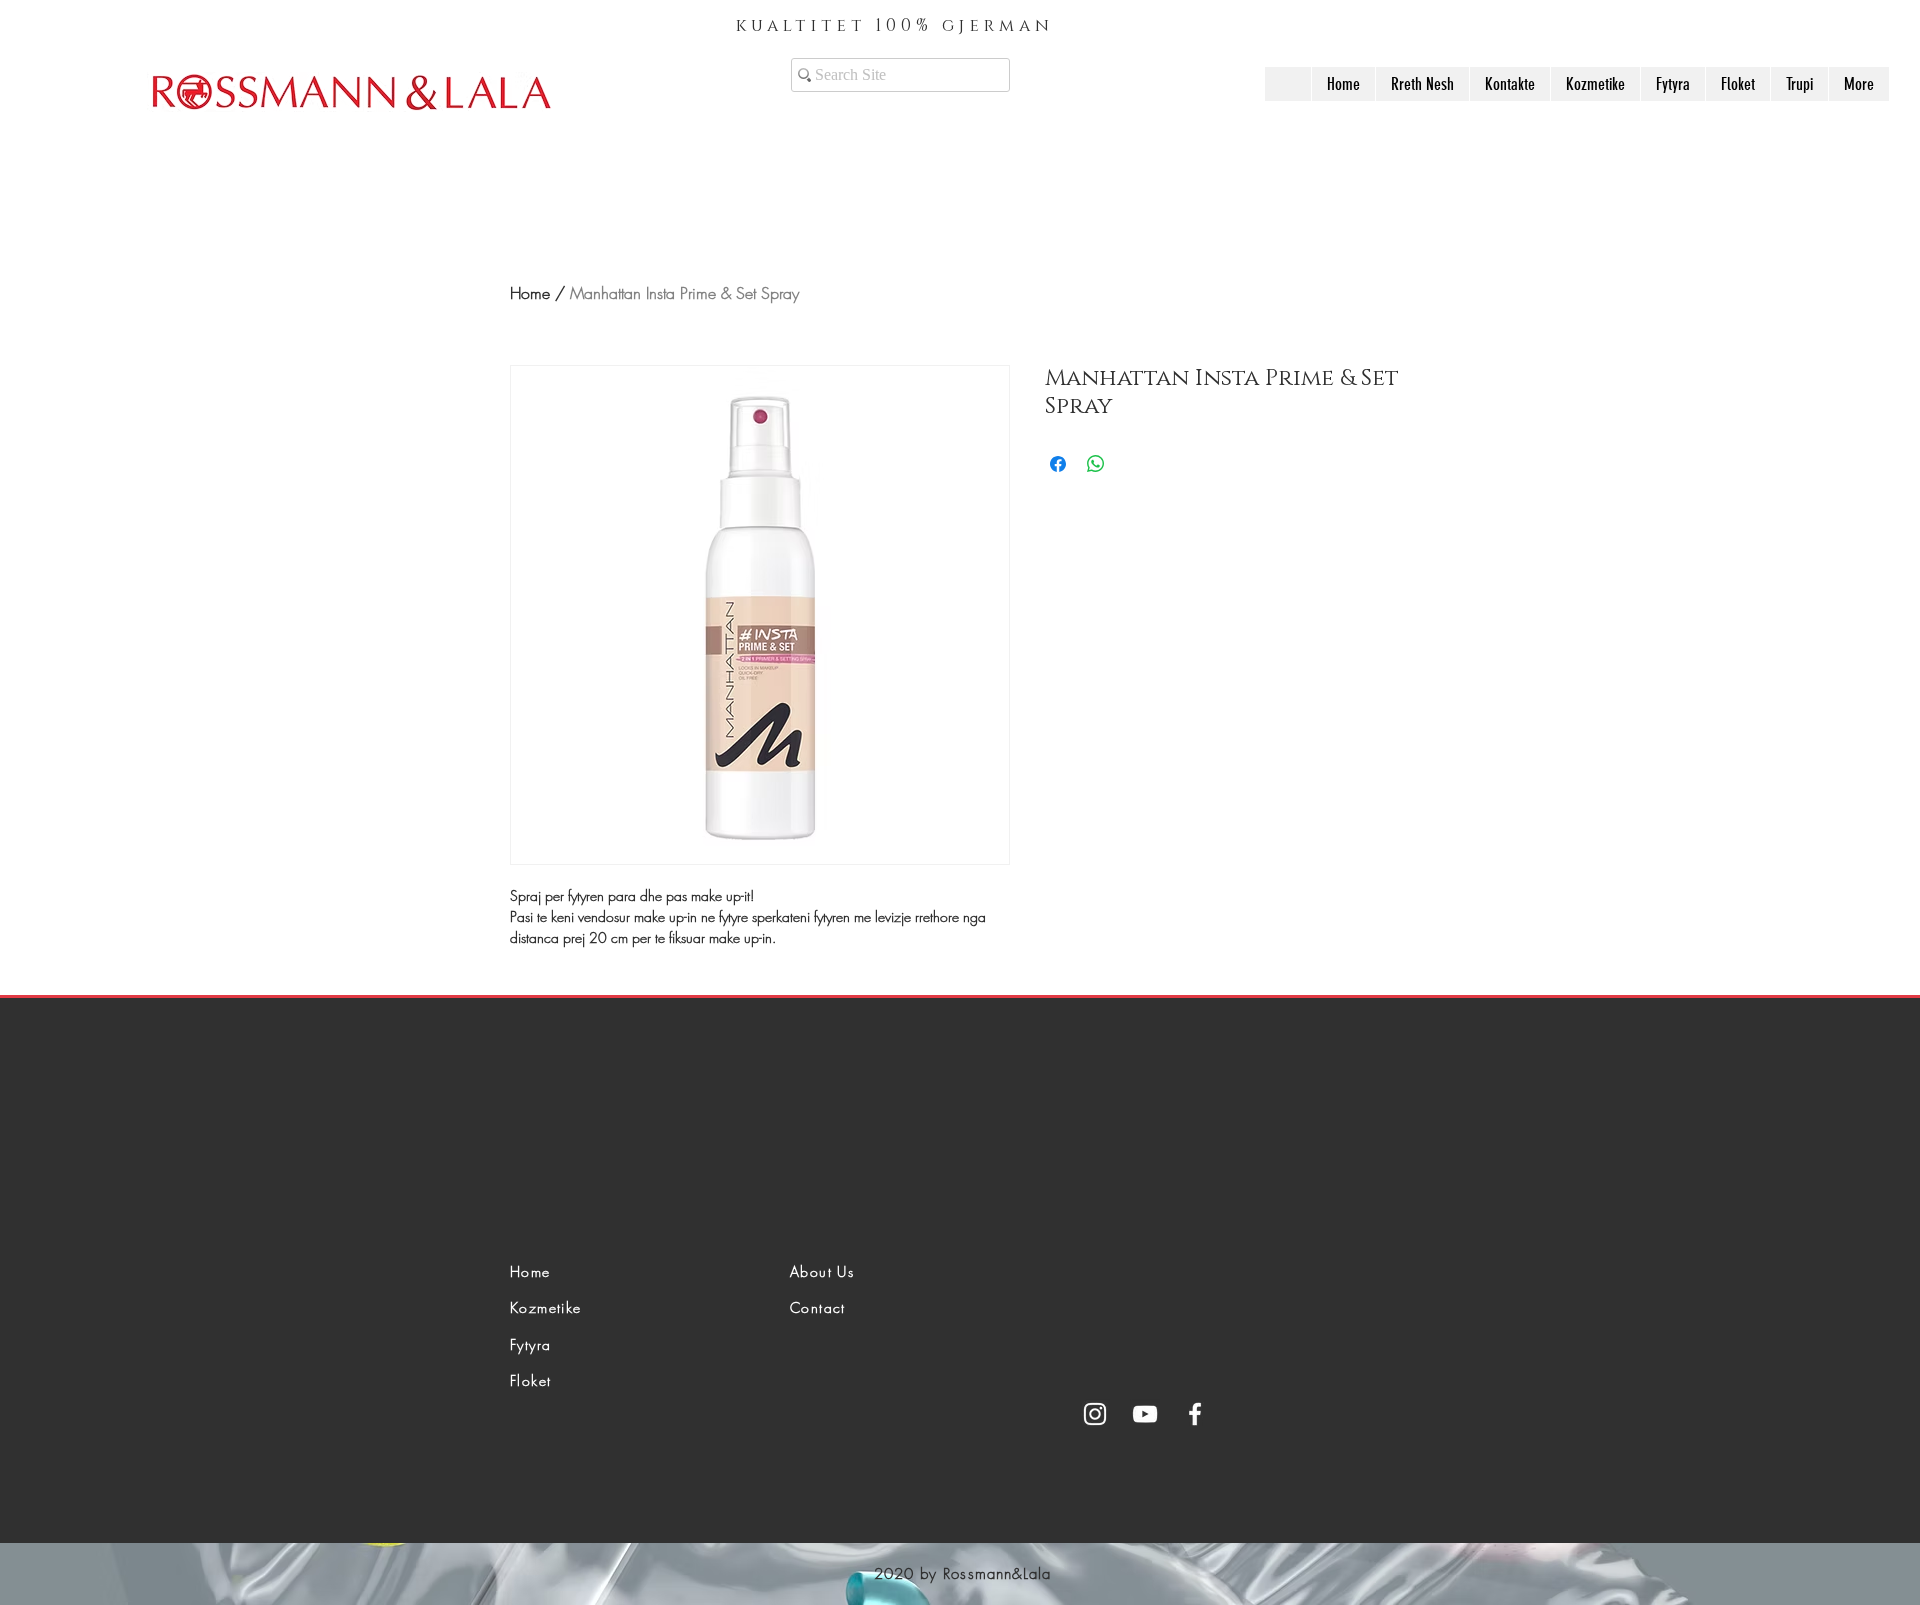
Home (530, 293)
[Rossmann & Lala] (1145, 1414)
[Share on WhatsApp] (1096, 464)
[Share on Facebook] (1058, 464)
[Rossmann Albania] (1095, 1414)
